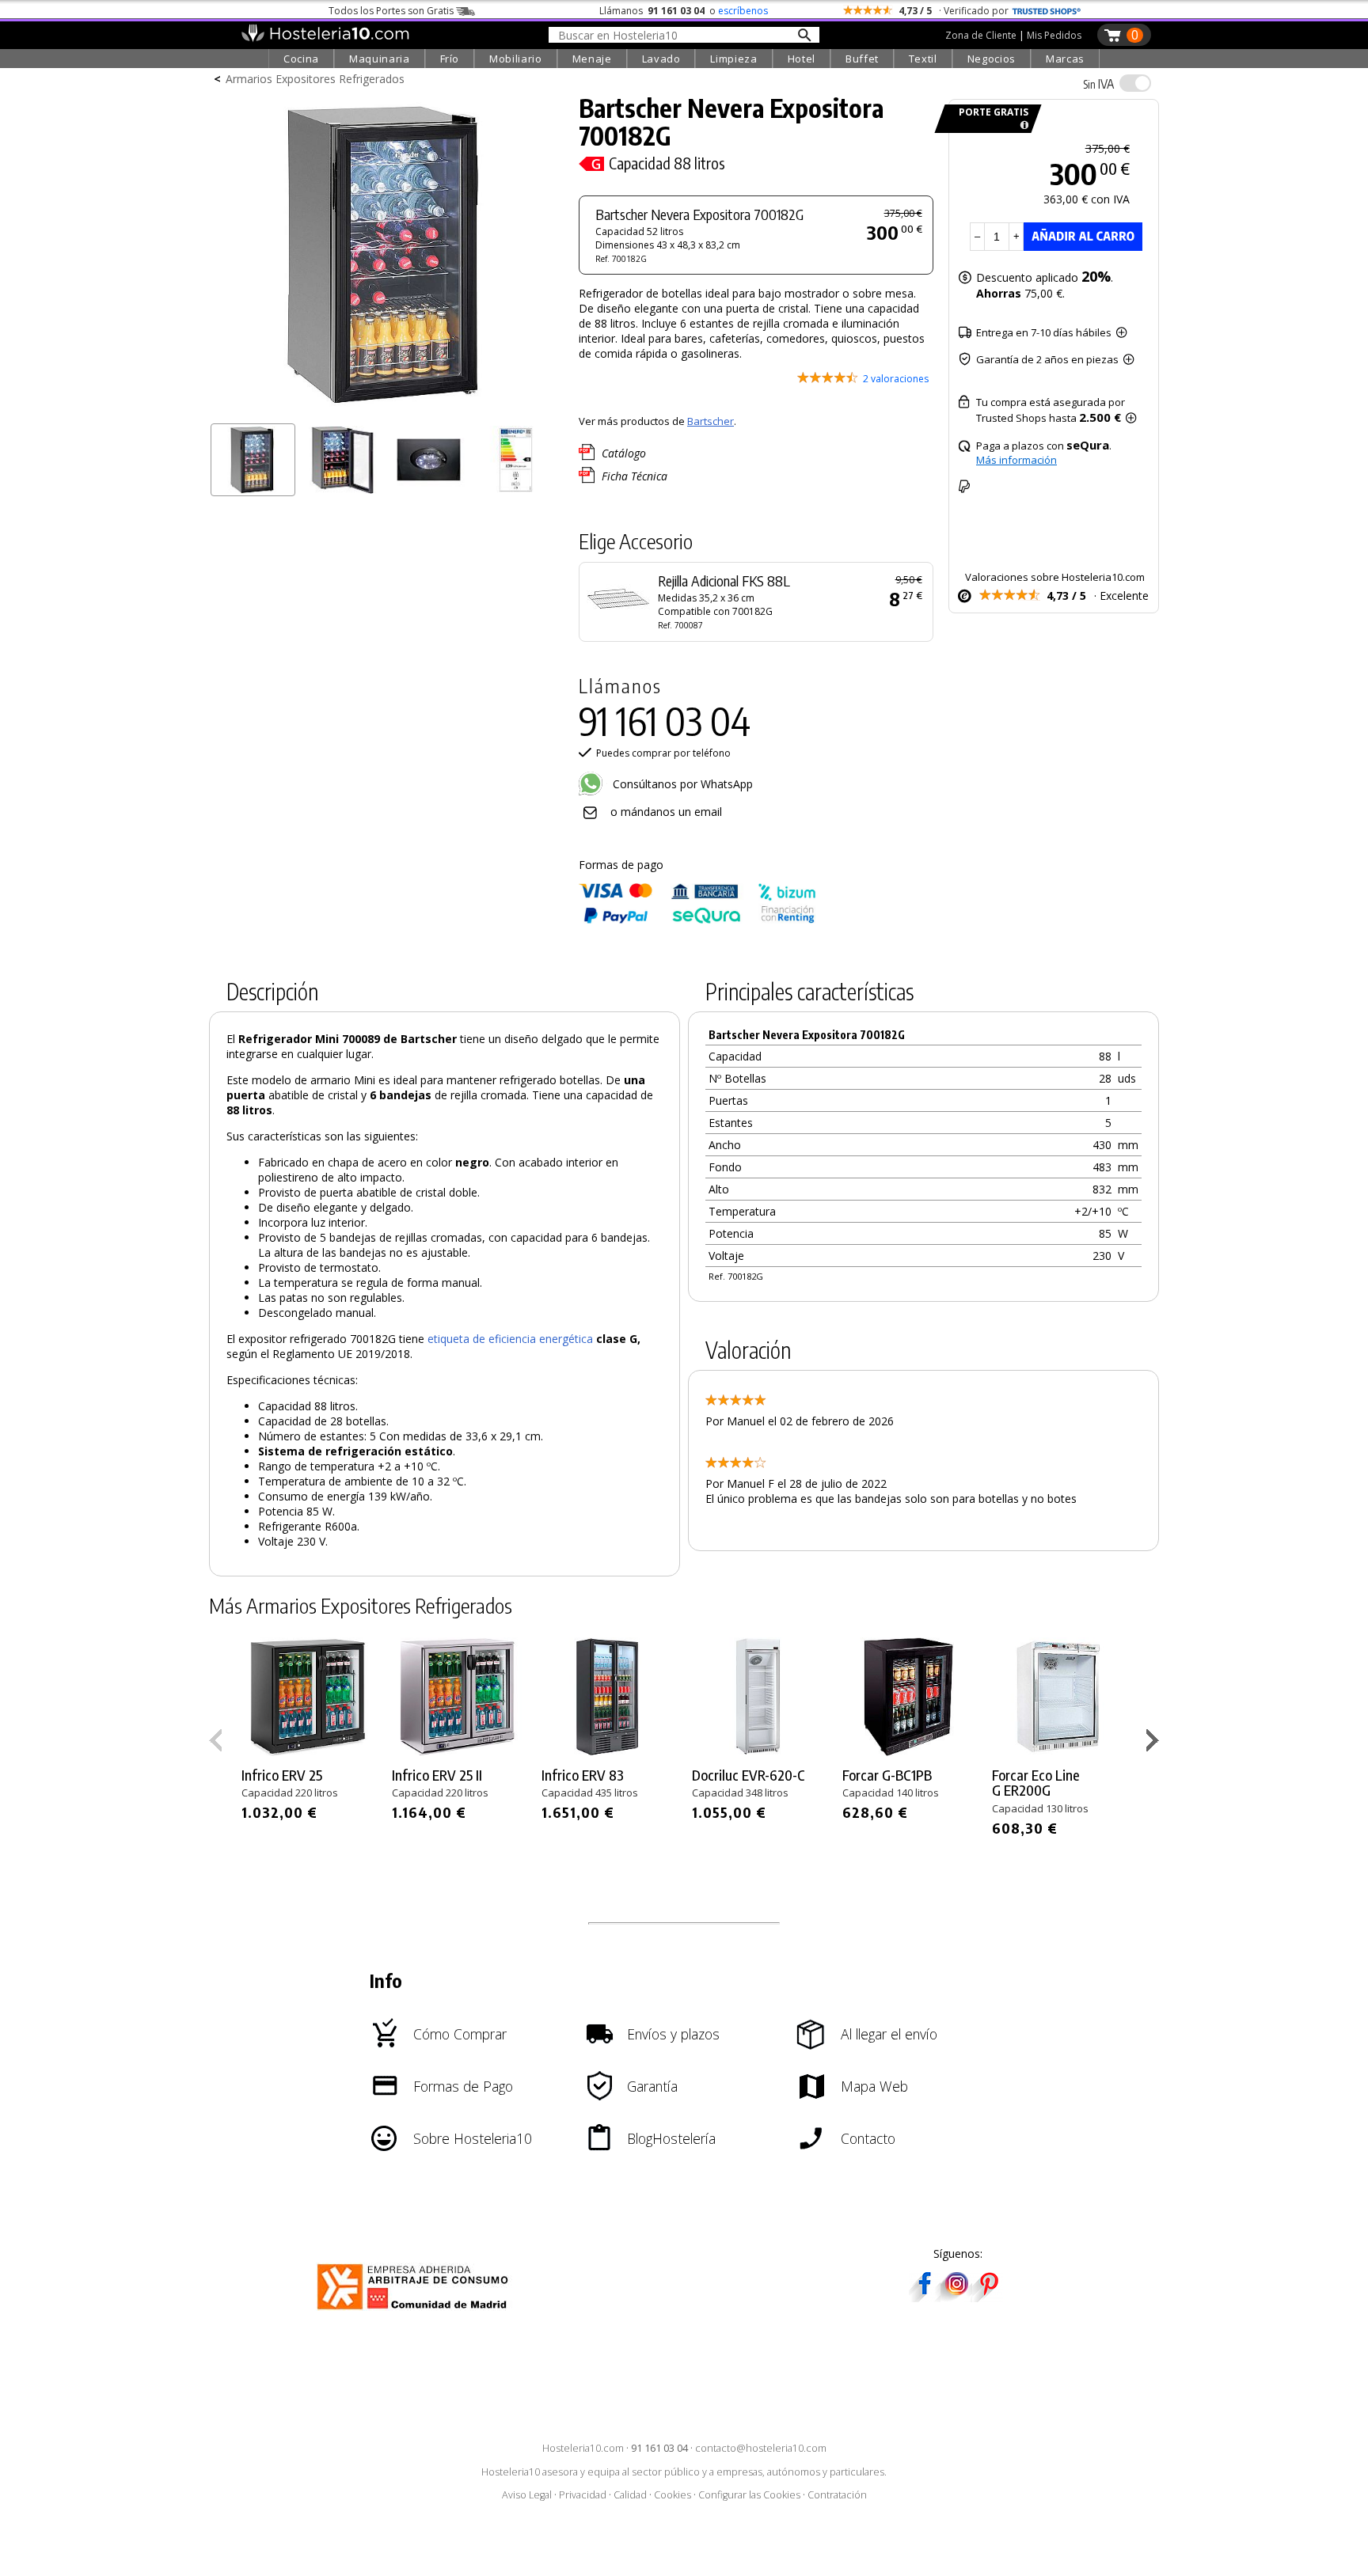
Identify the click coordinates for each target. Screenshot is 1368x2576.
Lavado (661, 59)
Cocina (301, 59)
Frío (450, 59)
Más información (1016, 460)
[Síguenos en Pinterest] (988, 2297)
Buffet (862, 59)
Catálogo (624, 453)
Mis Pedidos (1054, 35)
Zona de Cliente (981, 35)
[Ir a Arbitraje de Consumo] (416, 2312)
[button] (1155, 1743)
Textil (923, 59)
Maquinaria (380, 59)
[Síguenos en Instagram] (956, 2297)
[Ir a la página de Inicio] (325, 38)
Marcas (1065, 59)
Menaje (592, 59)
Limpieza (733, 59)
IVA (1098, 84)
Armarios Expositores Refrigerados (315, 79)
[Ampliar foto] (386, 410)
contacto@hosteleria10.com (761, 2448)
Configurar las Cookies (749, 2495)
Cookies (673, 2495)
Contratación (837, 2495)
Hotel (802, 59)
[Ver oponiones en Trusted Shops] (1047, 11)
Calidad (630, 2495)
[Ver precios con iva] (1135, 83)
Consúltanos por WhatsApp (681, 784)
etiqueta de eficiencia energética (510, 1339)
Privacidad (583, 2495)
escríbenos (743, 11)
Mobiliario (516, 59)
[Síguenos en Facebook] (925, 2297)
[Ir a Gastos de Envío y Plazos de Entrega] (1022, 125)
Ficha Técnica (635, 476)
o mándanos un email (666, 812)
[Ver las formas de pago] (697, 920)
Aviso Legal (527, 2495)
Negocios (992, 59)
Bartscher (711, 421)
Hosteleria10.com (583, 2448)
